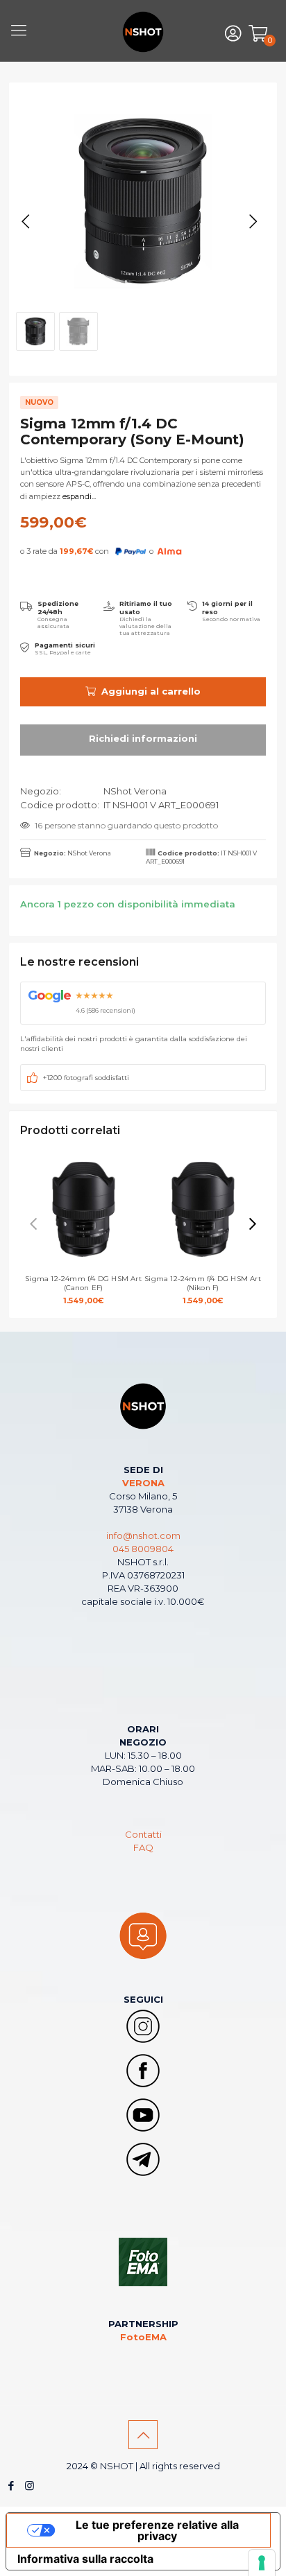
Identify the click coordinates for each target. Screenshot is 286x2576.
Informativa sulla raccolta (85, 2559)
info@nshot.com (143, 1535)
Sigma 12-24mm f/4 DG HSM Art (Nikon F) (203, 1290)
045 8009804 (143, 1549)
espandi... (78, 496)
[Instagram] (30, 2486)
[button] (253, 1224)
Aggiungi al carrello (151, 691)
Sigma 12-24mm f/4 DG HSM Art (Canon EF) (83, 1290)
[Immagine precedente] (26, 222)
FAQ (143, 1847)
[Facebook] (11, 2486)
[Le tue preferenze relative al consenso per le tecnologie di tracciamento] (262, 2563)
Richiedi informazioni (143, 740)
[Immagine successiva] (253, 222)
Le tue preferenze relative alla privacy (157, 2530)
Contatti (143, 1834)
